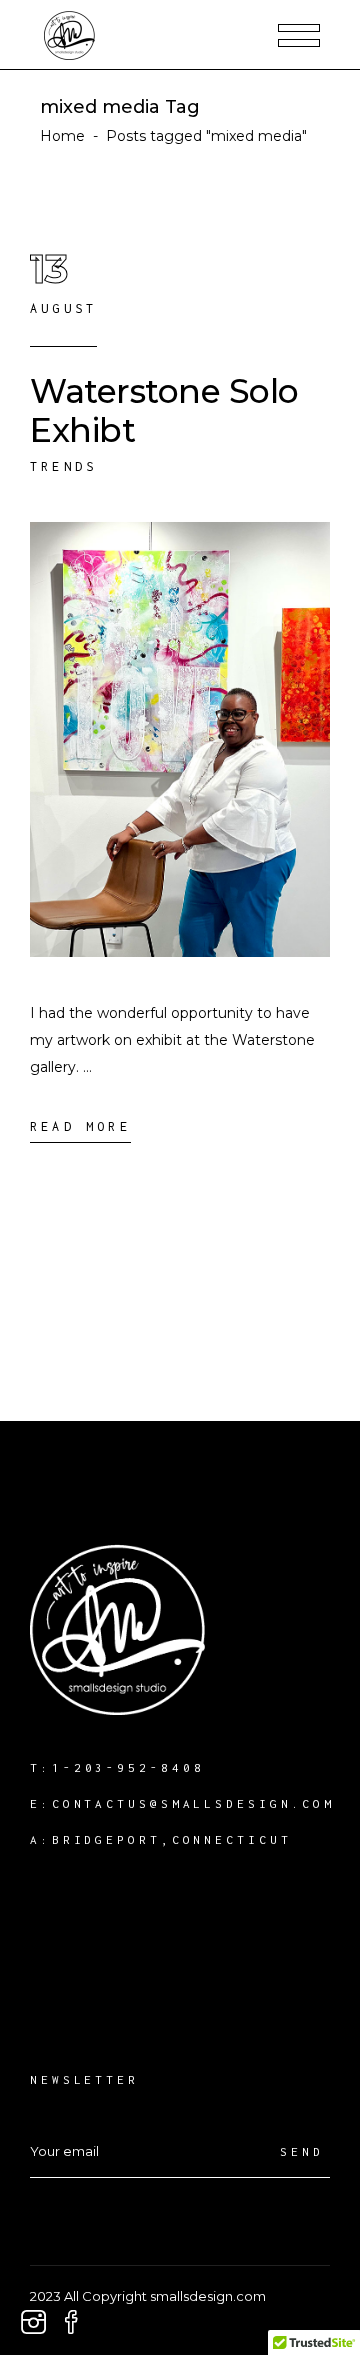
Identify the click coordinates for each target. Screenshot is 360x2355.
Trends (63, 466)
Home (62, 136)
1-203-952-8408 (128, 1767)
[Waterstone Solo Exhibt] (180, 739)
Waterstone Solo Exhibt (164, 410)
